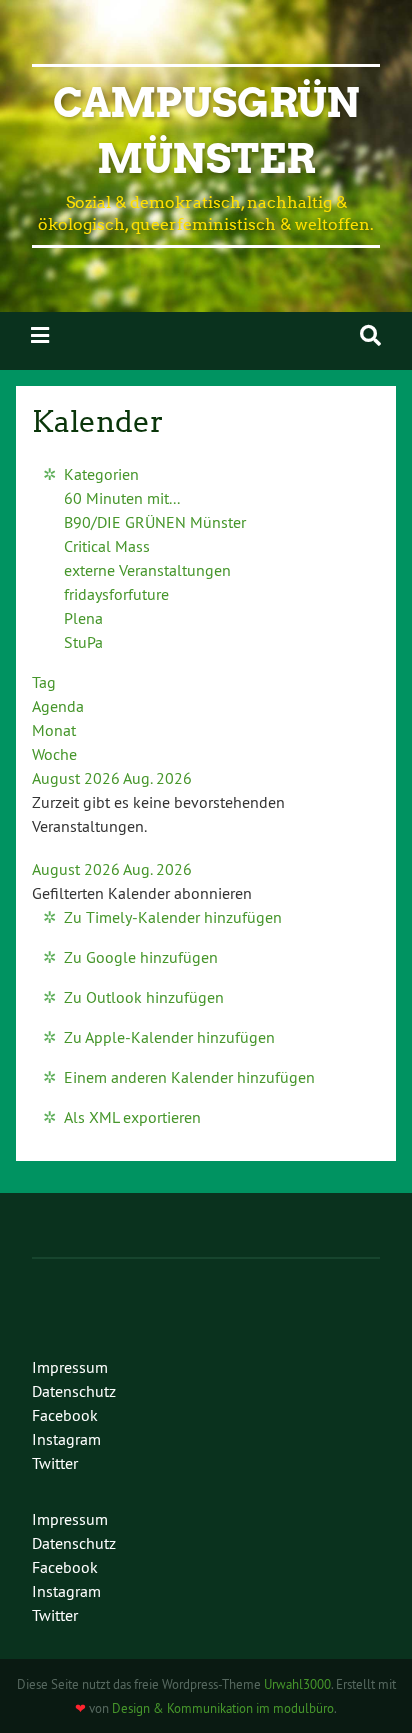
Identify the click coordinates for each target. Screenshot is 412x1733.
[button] (142, 893)
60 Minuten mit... (122, 498)
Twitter (55, 1463)
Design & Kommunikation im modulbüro (223, 1708)
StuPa (83, 642)
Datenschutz (74, 1391)
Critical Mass (107, 546)
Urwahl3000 (297, 1684)
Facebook (65, 1415)
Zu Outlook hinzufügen (144, 997)
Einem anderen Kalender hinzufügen (189, 1077)
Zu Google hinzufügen (141, 957)
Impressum (70, 1367)
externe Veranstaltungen (147, 570)
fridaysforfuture (116, 594)
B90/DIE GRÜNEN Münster (155, 522)
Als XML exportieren (132, 1117)
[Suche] (370, 335)
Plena (83, 618)
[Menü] (40, 335)
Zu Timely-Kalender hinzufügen (173, 917)
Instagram (66, 1439)
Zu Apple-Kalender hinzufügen (169, 1037)
